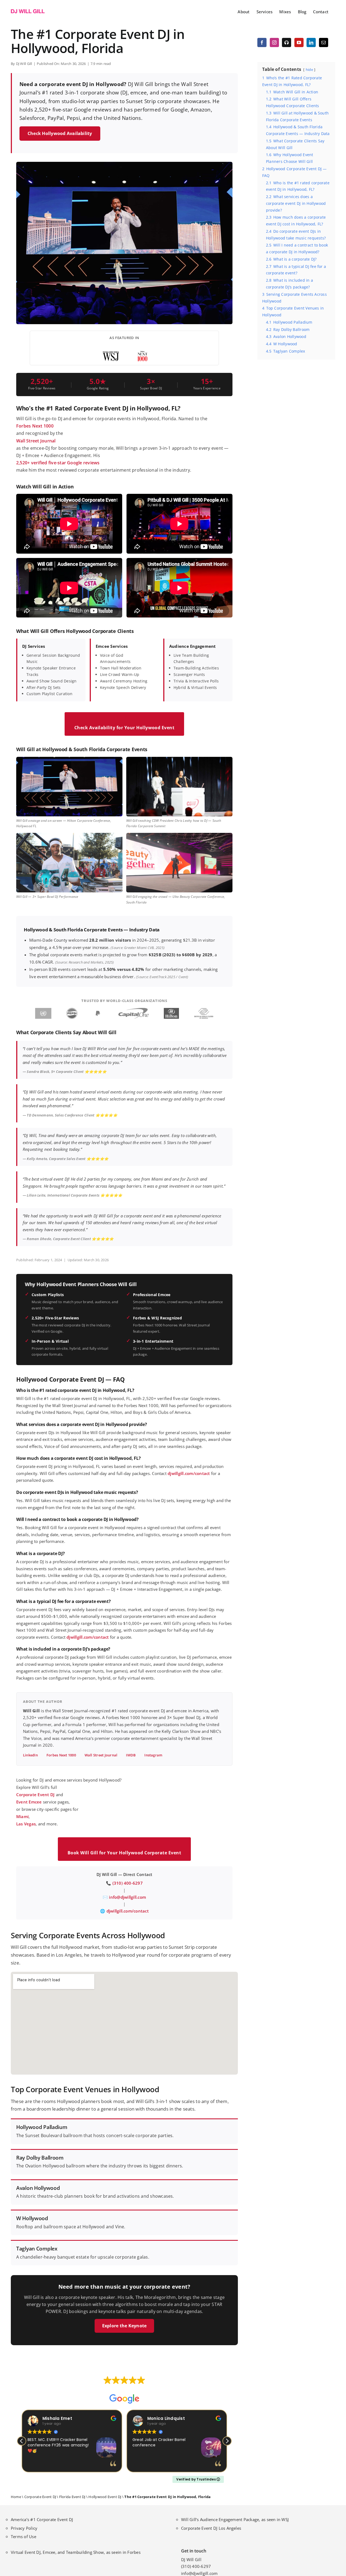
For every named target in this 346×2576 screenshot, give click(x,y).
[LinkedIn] (311, 42)
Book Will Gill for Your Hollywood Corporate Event (124, 1853)
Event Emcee (29, 1802)
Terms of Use (24, 2536)
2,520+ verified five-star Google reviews (58, 463)
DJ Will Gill (24, 64)
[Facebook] (262, 42)
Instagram (153, 1755)
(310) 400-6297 (128, 1883)
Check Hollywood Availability (60, 133)
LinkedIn (30, 1755)
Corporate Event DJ (35, 1795)
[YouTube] (299, 42)
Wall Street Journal (36, 441)
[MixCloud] (287, 42)
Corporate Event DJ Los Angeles (211, 2528)
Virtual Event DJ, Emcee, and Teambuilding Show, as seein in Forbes (76, 2552)
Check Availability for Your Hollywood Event (124, 728)
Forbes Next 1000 (35, 426)
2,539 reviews (135, 2388)
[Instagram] (274, 42)
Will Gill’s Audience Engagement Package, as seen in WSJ (235, 2519)
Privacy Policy (24, 2528)
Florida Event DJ (72, 2497)
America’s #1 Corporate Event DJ (42, 2519)
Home (16, 2497)
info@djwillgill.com (127, 1897)
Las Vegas (26, 1824)
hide (309, 70)
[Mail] (324, 42)
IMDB (131, 1755)
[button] (227, 2441)
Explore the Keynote (124, 2326)
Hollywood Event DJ (105, 2497)
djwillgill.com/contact (189, 1473)
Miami (22, 1816)
